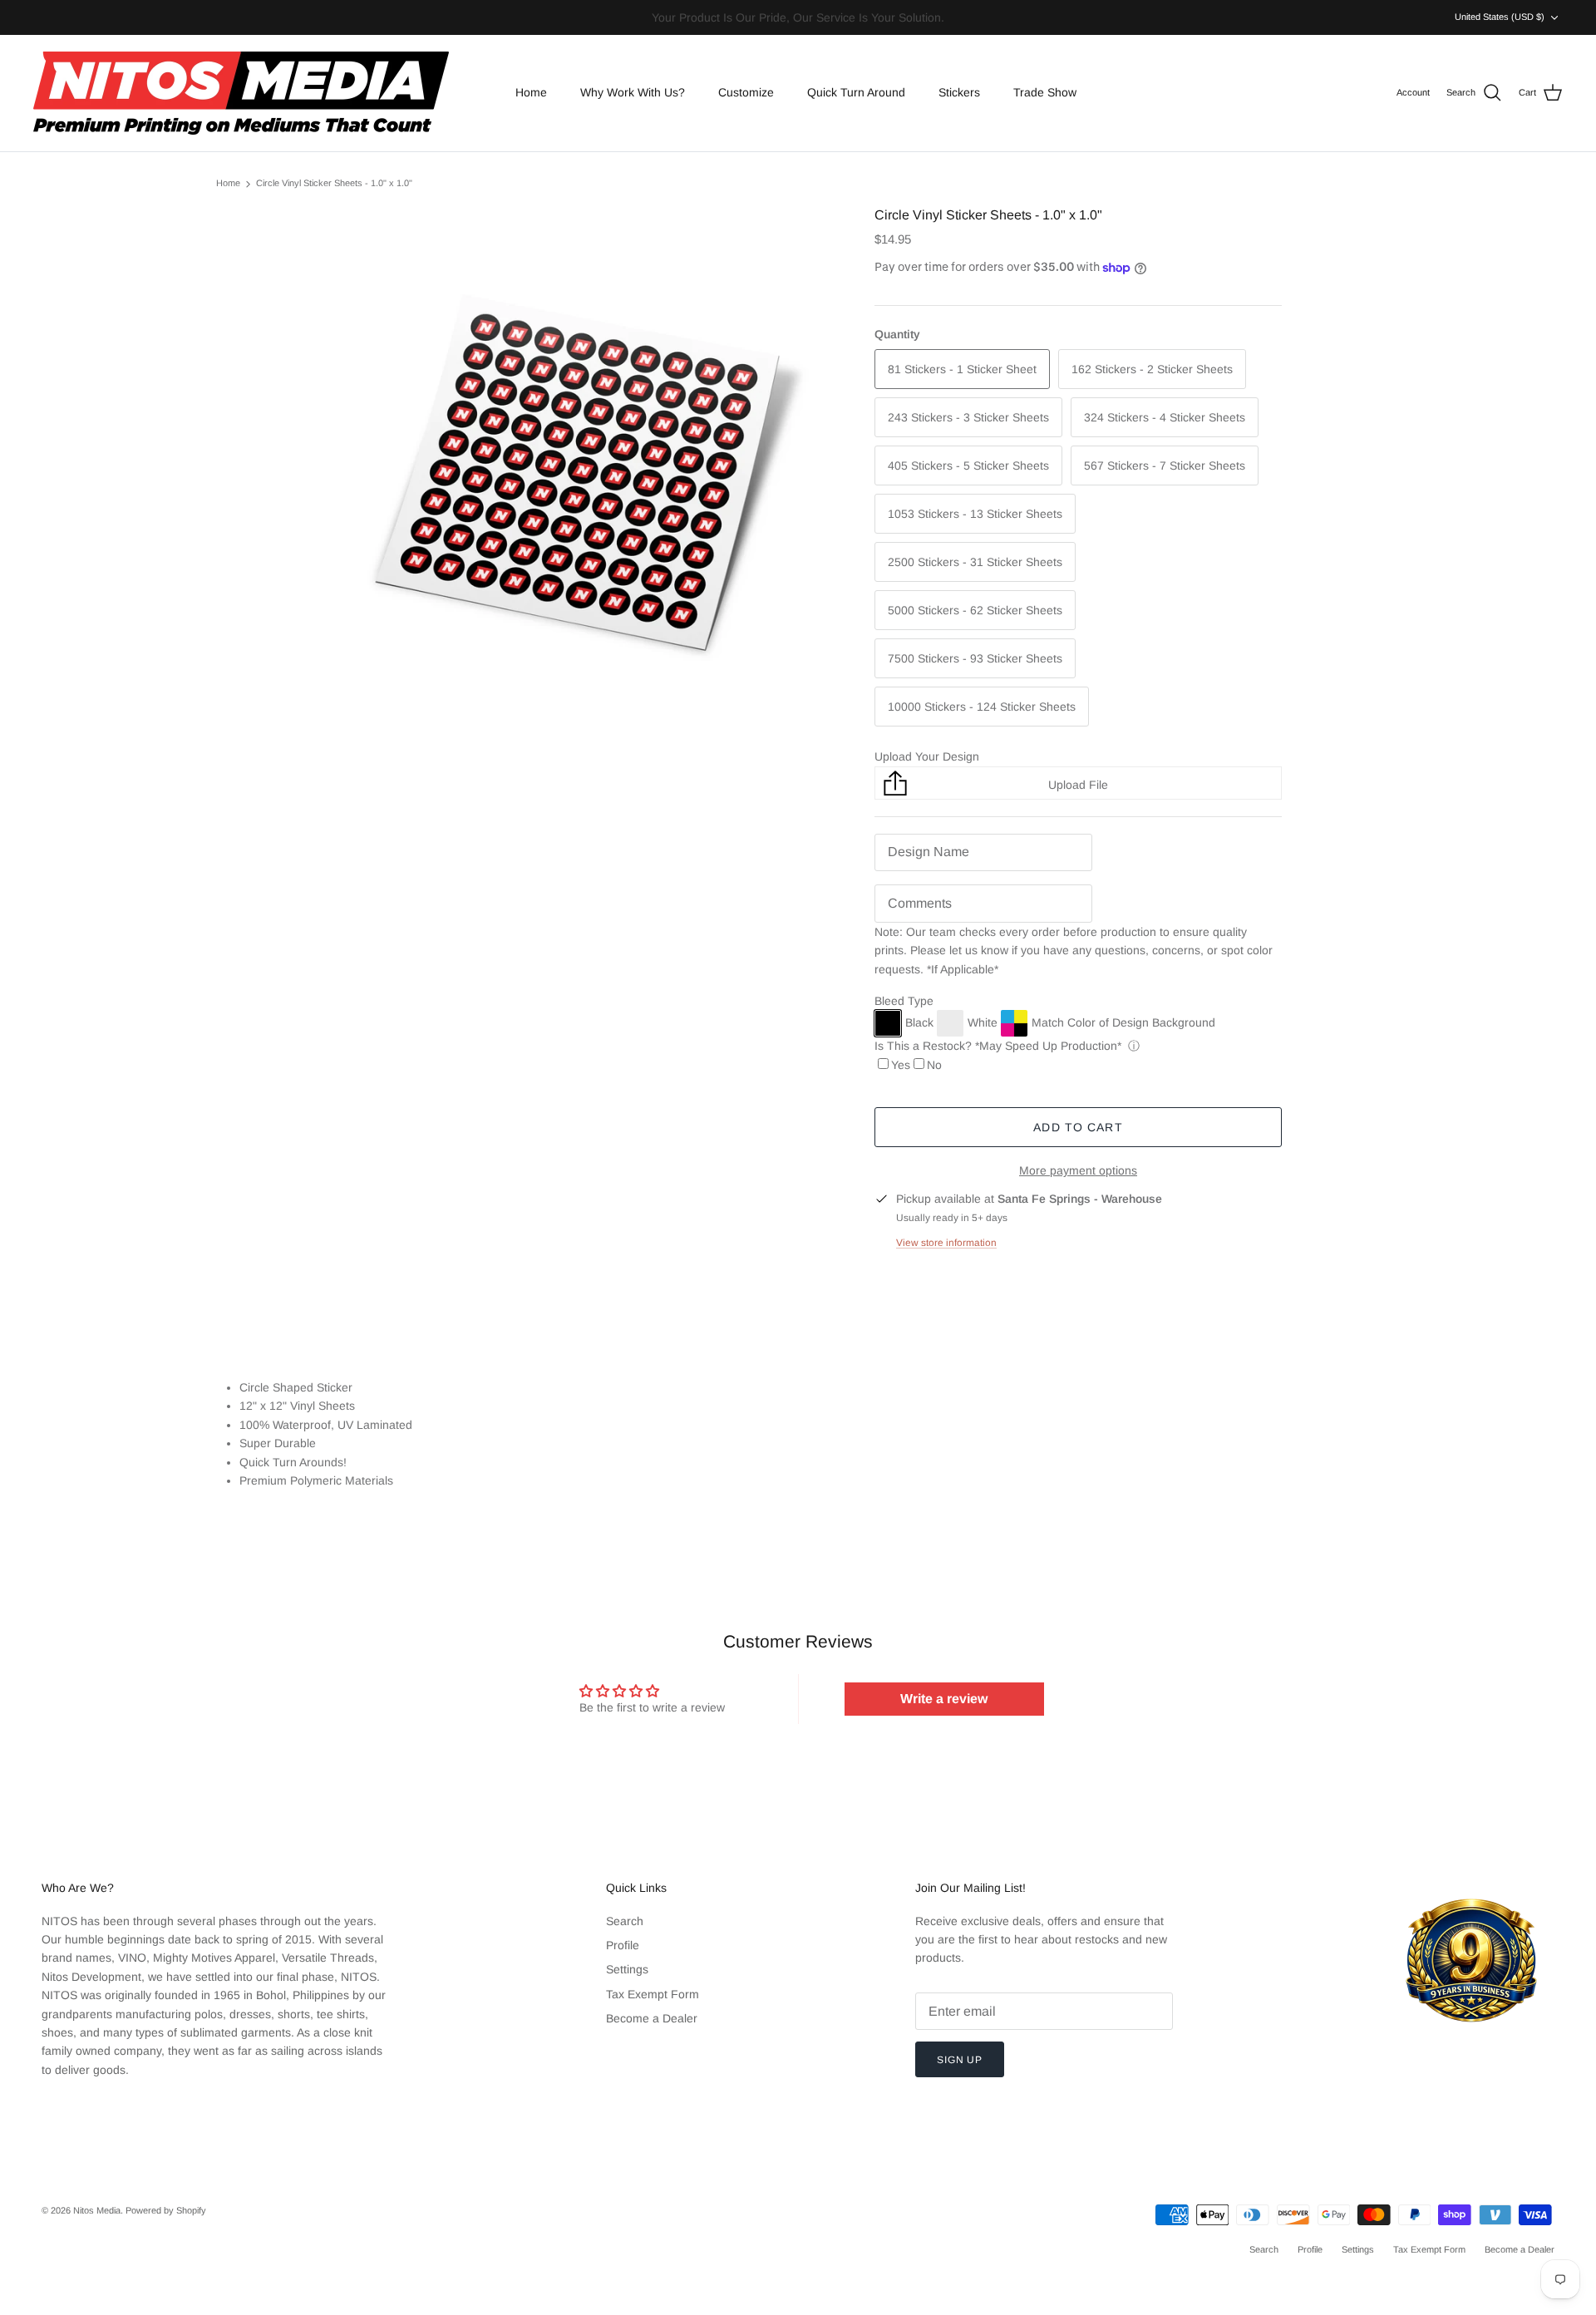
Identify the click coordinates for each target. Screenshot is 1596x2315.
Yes (901, 1065)
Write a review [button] (944, 1699)
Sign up (960, 2060)
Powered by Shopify (166, 2210)
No (934, 1065)
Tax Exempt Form (653, 1994)
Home (531, 92)
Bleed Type (904, 1001)
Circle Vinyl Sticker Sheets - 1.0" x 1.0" (334, 184)
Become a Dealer (652, 2018)
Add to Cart (1078, 1127)
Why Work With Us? (633, 92)
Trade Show (1045, 92)
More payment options (1078, 1170)
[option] (576, 469)
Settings (627, 1969)
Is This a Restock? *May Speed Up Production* (998, 1046)
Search (625, 1921)
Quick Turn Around (856, 92)
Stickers (959, 92)
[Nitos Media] (241, 93)
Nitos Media (97, 2210)
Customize (746, 92)
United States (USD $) (1500, 17)
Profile (623, 1945)
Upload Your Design (927, 756)
